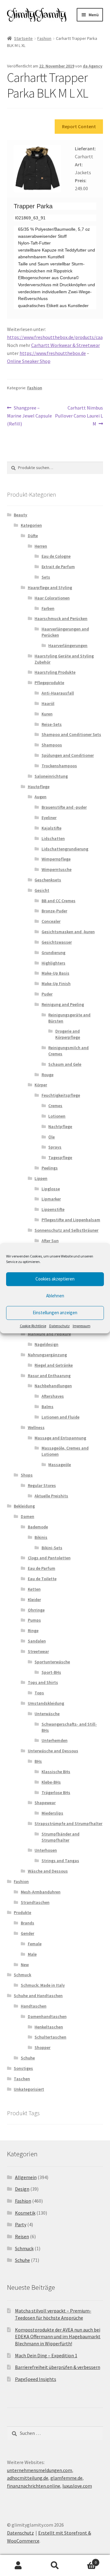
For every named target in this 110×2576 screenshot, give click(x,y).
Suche (55, 2566)
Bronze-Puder (54, 911)
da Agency (93, 66)
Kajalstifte (51, 828)
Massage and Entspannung (60, 1438)
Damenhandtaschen (47, 2016)
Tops (39, 1693)
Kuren (47, 714)
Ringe (33, 1631)
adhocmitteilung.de (28, 2478)
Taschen (22, 2079)
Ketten (34, 1589)
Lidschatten (53, 838)
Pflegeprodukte (49, 683)
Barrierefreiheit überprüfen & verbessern (58, 2367)
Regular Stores (42, 1485)
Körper (41, 1085)
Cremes (55, 1106)
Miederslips (52, 1813)
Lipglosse (51, 1189)
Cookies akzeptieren (55, 1279)
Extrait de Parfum (58, 567)
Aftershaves (53, 1396)
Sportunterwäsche (52, 1662)
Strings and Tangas (60, 1861)
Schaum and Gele (65, 1064)
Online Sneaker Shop (29, 361)
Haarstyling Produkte (55, 672)
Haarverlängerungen (68, 645)
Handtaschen (34, 2006)
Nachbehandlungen (53, 1386)
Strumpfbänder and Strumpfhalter (61, 1837)
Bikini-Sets (52, 1548)
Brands (28, 1923)
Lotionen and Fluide (61, 1417)
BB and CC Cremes (59, 901)
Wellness (36, 1427)
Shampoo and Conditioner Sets (71, 734)
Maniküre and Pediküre (49, 1334)
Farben (48, 608)
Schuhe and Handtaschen (38, 1996)
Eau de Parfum (42, 1568)
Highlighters (53, 963)
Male (32, 1954)
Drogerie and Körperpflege (68, 1034)
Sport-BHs (51, 1672)
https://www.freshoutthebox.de (53, 353)
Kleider (34, 1600)
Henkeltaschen (49, 2027)
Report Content (79, 126)
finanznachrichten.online (34, 2486)
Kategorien (31, 525)
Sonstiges (23, 2068)
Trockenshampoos (59, 766)
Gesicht (42, 890)
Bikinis (41, 1537)
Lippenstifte (53, 1209)
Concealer (51, 921)
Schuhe (28, 2058)
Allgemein (26, 2177)
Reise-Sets (52, 724)
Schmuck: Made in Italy (43, 1985)
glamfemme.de (66, 2478)
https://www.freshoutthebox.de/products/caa (55, 337)
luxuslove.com (77, 2486)
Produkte (22, 1912)
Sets (46, 577)
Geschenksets (48, 880)
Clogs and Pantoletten (49, 1558)
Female (35, 1944)
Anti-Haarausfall (58, 693)
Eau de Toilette (42, 1579)
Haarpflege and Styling (50, 587)
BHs (38, 1761)
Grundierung (53, 953)
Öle (51, 1137)
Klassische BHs (56, 1772)
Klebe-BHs (51, 1782)
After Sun (50, 1241)
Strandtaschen (35, 1902)
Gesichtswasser (57, 942)
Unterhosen (46, 1850)
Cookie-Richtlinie (33, 1326)
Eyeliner (49, 818)
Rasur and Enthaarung (49, 1376)
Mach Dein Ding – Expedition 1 (46, 2355)
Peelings (50, 1168)
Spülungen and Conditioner (68, 755)
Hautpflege (39, 787)
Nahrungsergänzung (47, 1355)
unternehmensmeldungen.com (40, 2470)
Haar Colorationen (52, 598)
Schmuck (22, 1975)
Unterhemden (55, 1740)
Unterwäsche (47, 1714)
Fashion (44, 38)
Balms (48, 1407)
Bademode (38, 1527)
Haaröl (48, 703)
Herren (41, 546)
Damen (28, 1516)
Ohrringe (36, 1610)
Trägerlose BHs (56, 1792)
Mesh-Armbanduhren (41, 1892)
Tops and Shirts (43, 1682)
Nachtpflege (60, 1126)
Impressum (82, 1326)
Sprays (55, 1147)
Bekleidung (24, 1506)
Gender (28, 1933)
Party (21, 2224)
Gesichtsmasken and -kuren (68, 932)
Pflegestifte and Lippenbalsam (71, 1220)
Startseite (23, 38)
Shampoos (52, 745)
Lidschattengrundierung (65, 849)
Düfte (33, 536)
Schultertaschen (50, 2037)
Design (22, 2189)
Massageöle (60, 1465)
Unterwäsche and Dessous (53, 1751)
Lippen (41, 1178)
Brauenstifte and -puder (64, 807)
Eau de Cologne (56, 556)
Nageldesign (46, 1344)
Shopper (42, 2047)
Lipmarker (51, 1199)
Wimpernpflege (56, 859)
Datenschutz (59, 1326)
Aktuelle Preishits (51, 1496)
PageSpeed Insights (36, 2379)
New (25, 1965)
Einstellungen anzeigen (55, 1313)
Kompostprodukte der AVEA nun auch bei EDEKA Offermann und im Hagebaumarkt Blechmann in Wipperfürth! (58, 2337)
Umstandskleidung (46, 1703)
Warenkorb (85, 2560)
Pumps (34, 1620)
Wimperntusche (57, 869)
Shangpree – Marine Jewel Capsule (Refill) (29, 416)
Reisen (22, 2236)
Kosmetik (25, 2213)
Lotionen (57, 1116)
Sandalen (37, 1641)
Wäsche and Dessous (48, 1871)
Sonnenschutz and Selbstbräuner (66, 1230)
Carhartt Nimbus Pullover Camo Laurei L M (79, 416)
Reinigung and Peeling (63, 1004)
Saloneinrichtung (51, 776)
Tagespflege (60, 1157)
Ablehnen (55, 1296)
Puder (47, 994)
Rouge (48, 1075)
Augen (40, 797)
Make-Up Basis (55, 973)
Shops (27, 1475)
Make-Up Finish (56, 984)
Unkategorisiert (29, 2089)
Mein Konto (18, 2566)
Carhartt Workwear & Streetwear (66, 345)
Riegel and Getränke (54, 1365)
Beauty (20, 515)
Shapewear (45, 1803)
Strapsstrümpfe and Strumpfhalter (68, 1823)
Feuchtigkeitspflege (61, 1095)
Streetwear (38, 1651)
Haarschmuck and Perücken (61, 618)
